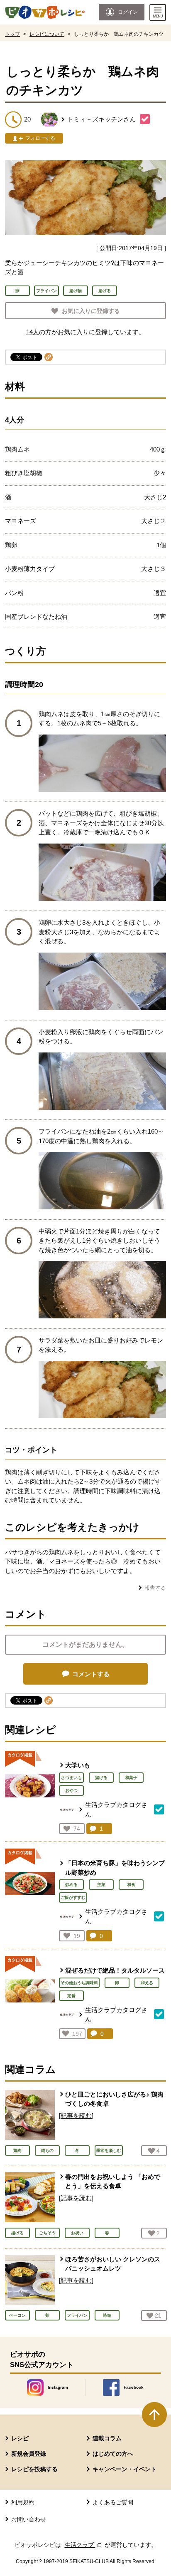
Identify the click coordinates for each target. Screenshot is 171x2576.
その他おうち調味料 (79, 1983)
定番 (71, 1996)
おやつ (71, 1791)
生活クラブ (84, 2545)
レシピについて (47, 34)
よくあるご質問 (113, 2502)
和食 (131, 1885)
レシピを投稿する (34, 2469)
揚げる (101, 1778)
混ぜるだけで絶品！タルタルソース (115, 1970)
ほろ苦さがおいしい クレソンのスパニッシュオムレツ (113, 2264)
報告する (155, 1588)
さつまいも (71, 1778)
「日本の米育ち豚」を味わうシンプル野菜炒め (115, 1868)
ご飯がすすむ (73, 1897)
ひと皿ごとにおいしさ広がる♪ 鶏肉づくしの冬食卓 (114, 2099)
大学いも (78, 1765)
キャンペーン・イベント (125, 2469)
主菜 (101, 1885)
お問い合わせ (29, 2519)
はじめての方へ (113, 2454)
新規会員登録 (29, 2454)
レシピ (20, 2438)
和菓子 (131, 1778)
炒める (71, 1885)
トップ (12, 34)
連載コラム (107, 2438)
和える (147, 1983)
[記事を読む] (76, 2116)
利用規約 (23, 2502)
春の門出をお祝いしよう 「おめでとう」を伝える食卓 (113, 2181)
